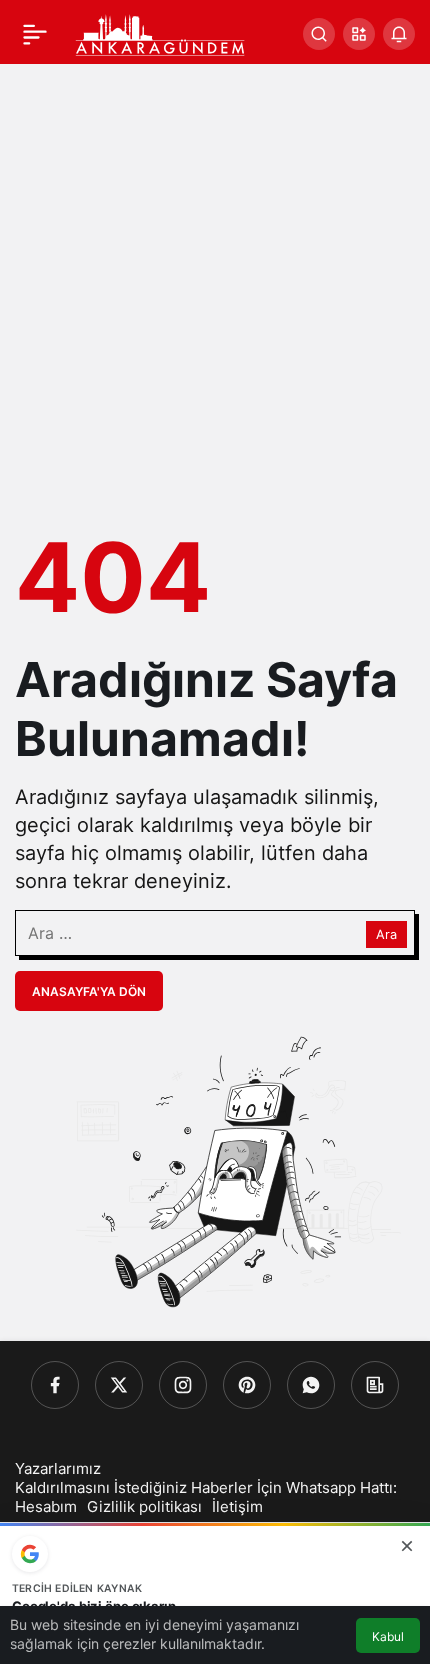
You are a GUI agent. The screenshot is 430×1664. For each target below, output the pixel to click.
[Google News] (375, 1385)
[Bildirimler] (399, 34)
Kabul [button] (388, 1636)
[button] (359, 34)
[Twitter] (119, 1385)
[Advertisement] (215, 289)
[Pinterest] (247, 1385)
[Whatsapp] (311, 1385)
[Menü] (35, 34)
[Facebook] (55, 1385)
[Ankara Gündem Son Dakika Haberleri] (161, 32)
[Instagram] (183, 1385)
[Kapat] (407, 1546)
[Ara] (319, 34)
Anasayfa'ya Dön (89, 991)
